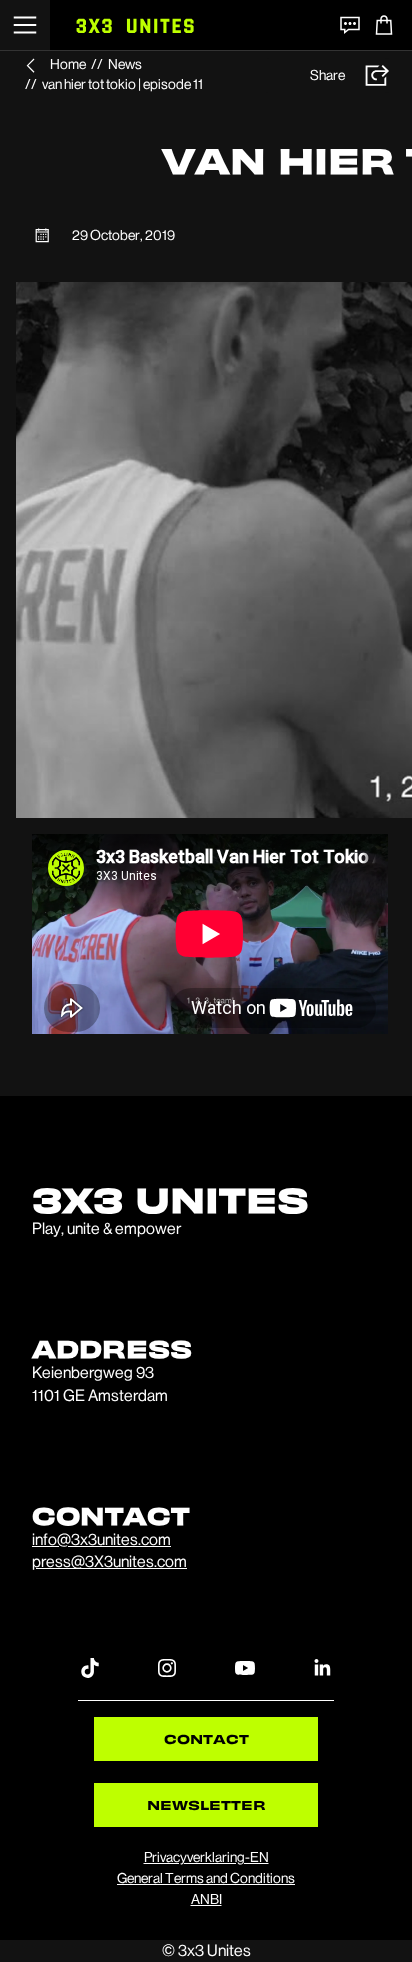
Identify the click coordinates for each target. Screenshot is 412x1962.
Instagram (167, 1667)
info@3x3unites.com (101, 1539)
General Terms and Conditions (206, 1878)
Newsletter (206, 1804)
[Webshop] (384, 25)
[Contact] (350, 25)
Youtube (245, 1667)
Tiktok (90, 1667)
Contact (206, 1738)
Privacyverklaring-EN (206, 1857)
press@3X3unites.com (109, 1561)
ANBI (206, 1899)
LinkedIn (322, 1667)
